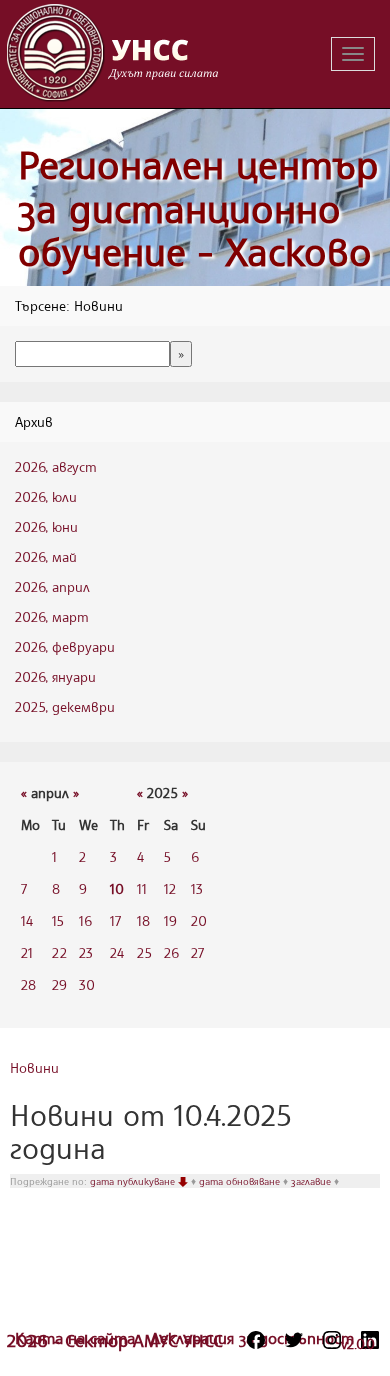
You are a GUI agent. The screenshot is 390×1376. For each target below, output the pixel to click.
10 (117, 888)
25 (144, 952)
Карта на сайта (77, 1338)
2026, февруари (65, 646)
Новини (34, 1067)
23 (86, 952)
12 (170, 888)
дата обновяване (241, 1181)
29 (59, 984)
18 (143, 920)
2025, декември (65, 706)
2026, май (46, 556)
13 (197, 888)
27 (197, 952)
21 (27, 952)
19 (170, 920)
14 (27, 920)
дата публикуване (134, 1181)
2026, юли (46, 496)
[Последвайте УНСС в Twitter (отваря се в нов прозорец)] (294, 1340)
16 (85, 920)
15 (58, 920)
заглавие (312, 1181)
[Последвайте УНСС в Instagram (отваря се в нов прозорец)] (332, 1340)
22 (59, 952)
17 (115, 920)
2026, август (56, 466)
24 (117, 952)
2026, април (52, 586)
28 (28, 984)
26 (171, 952)
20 (199, 920)
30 (87, 984)
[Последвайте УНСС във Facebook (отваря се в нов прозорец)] (256, 1340)
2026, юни (46, 526)
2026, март (52, 616)
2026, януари (55, 676)
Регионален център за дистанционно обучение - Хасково (198, 208)
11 (142, 888)
